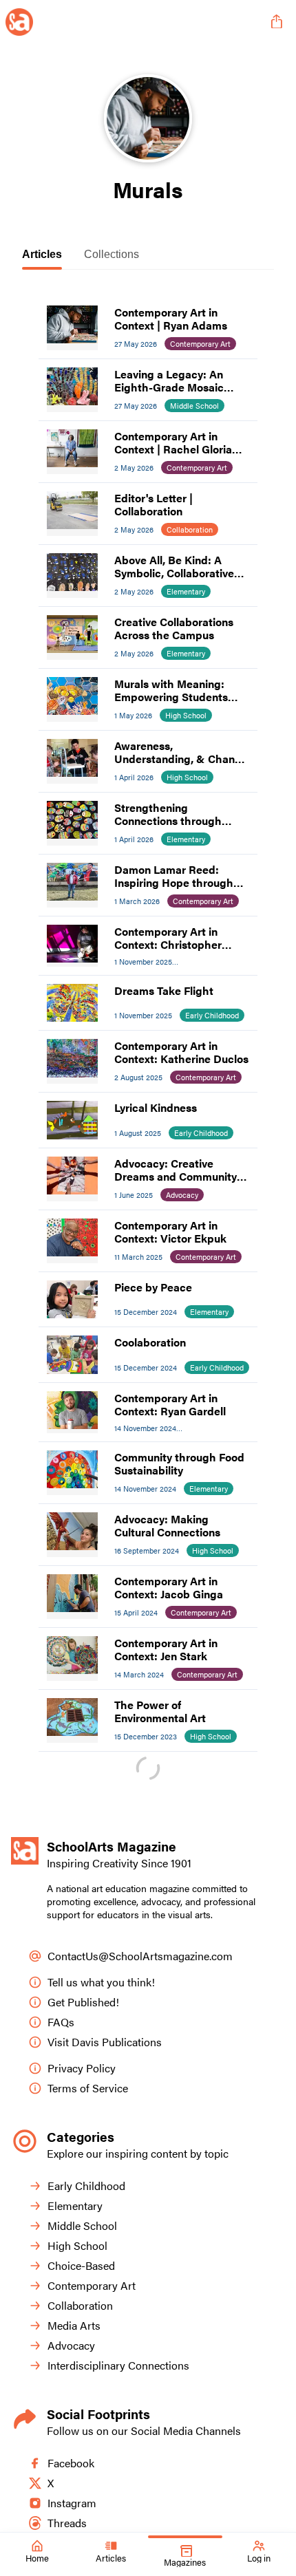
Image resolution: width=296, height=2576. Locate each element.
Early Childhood (86, 2186)
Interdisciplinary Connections (118, 2365)
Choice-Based (81, 2265)
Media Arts (74, 2325)
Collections (112, 254)
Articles (42, 254)
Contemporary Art (92, 2285)
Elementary (75, 2205)
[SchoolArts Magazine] (133, 22)
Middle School (82, 2225)
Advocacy (71, 2345)
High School (77, 2245)
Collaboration (80, 2305)
